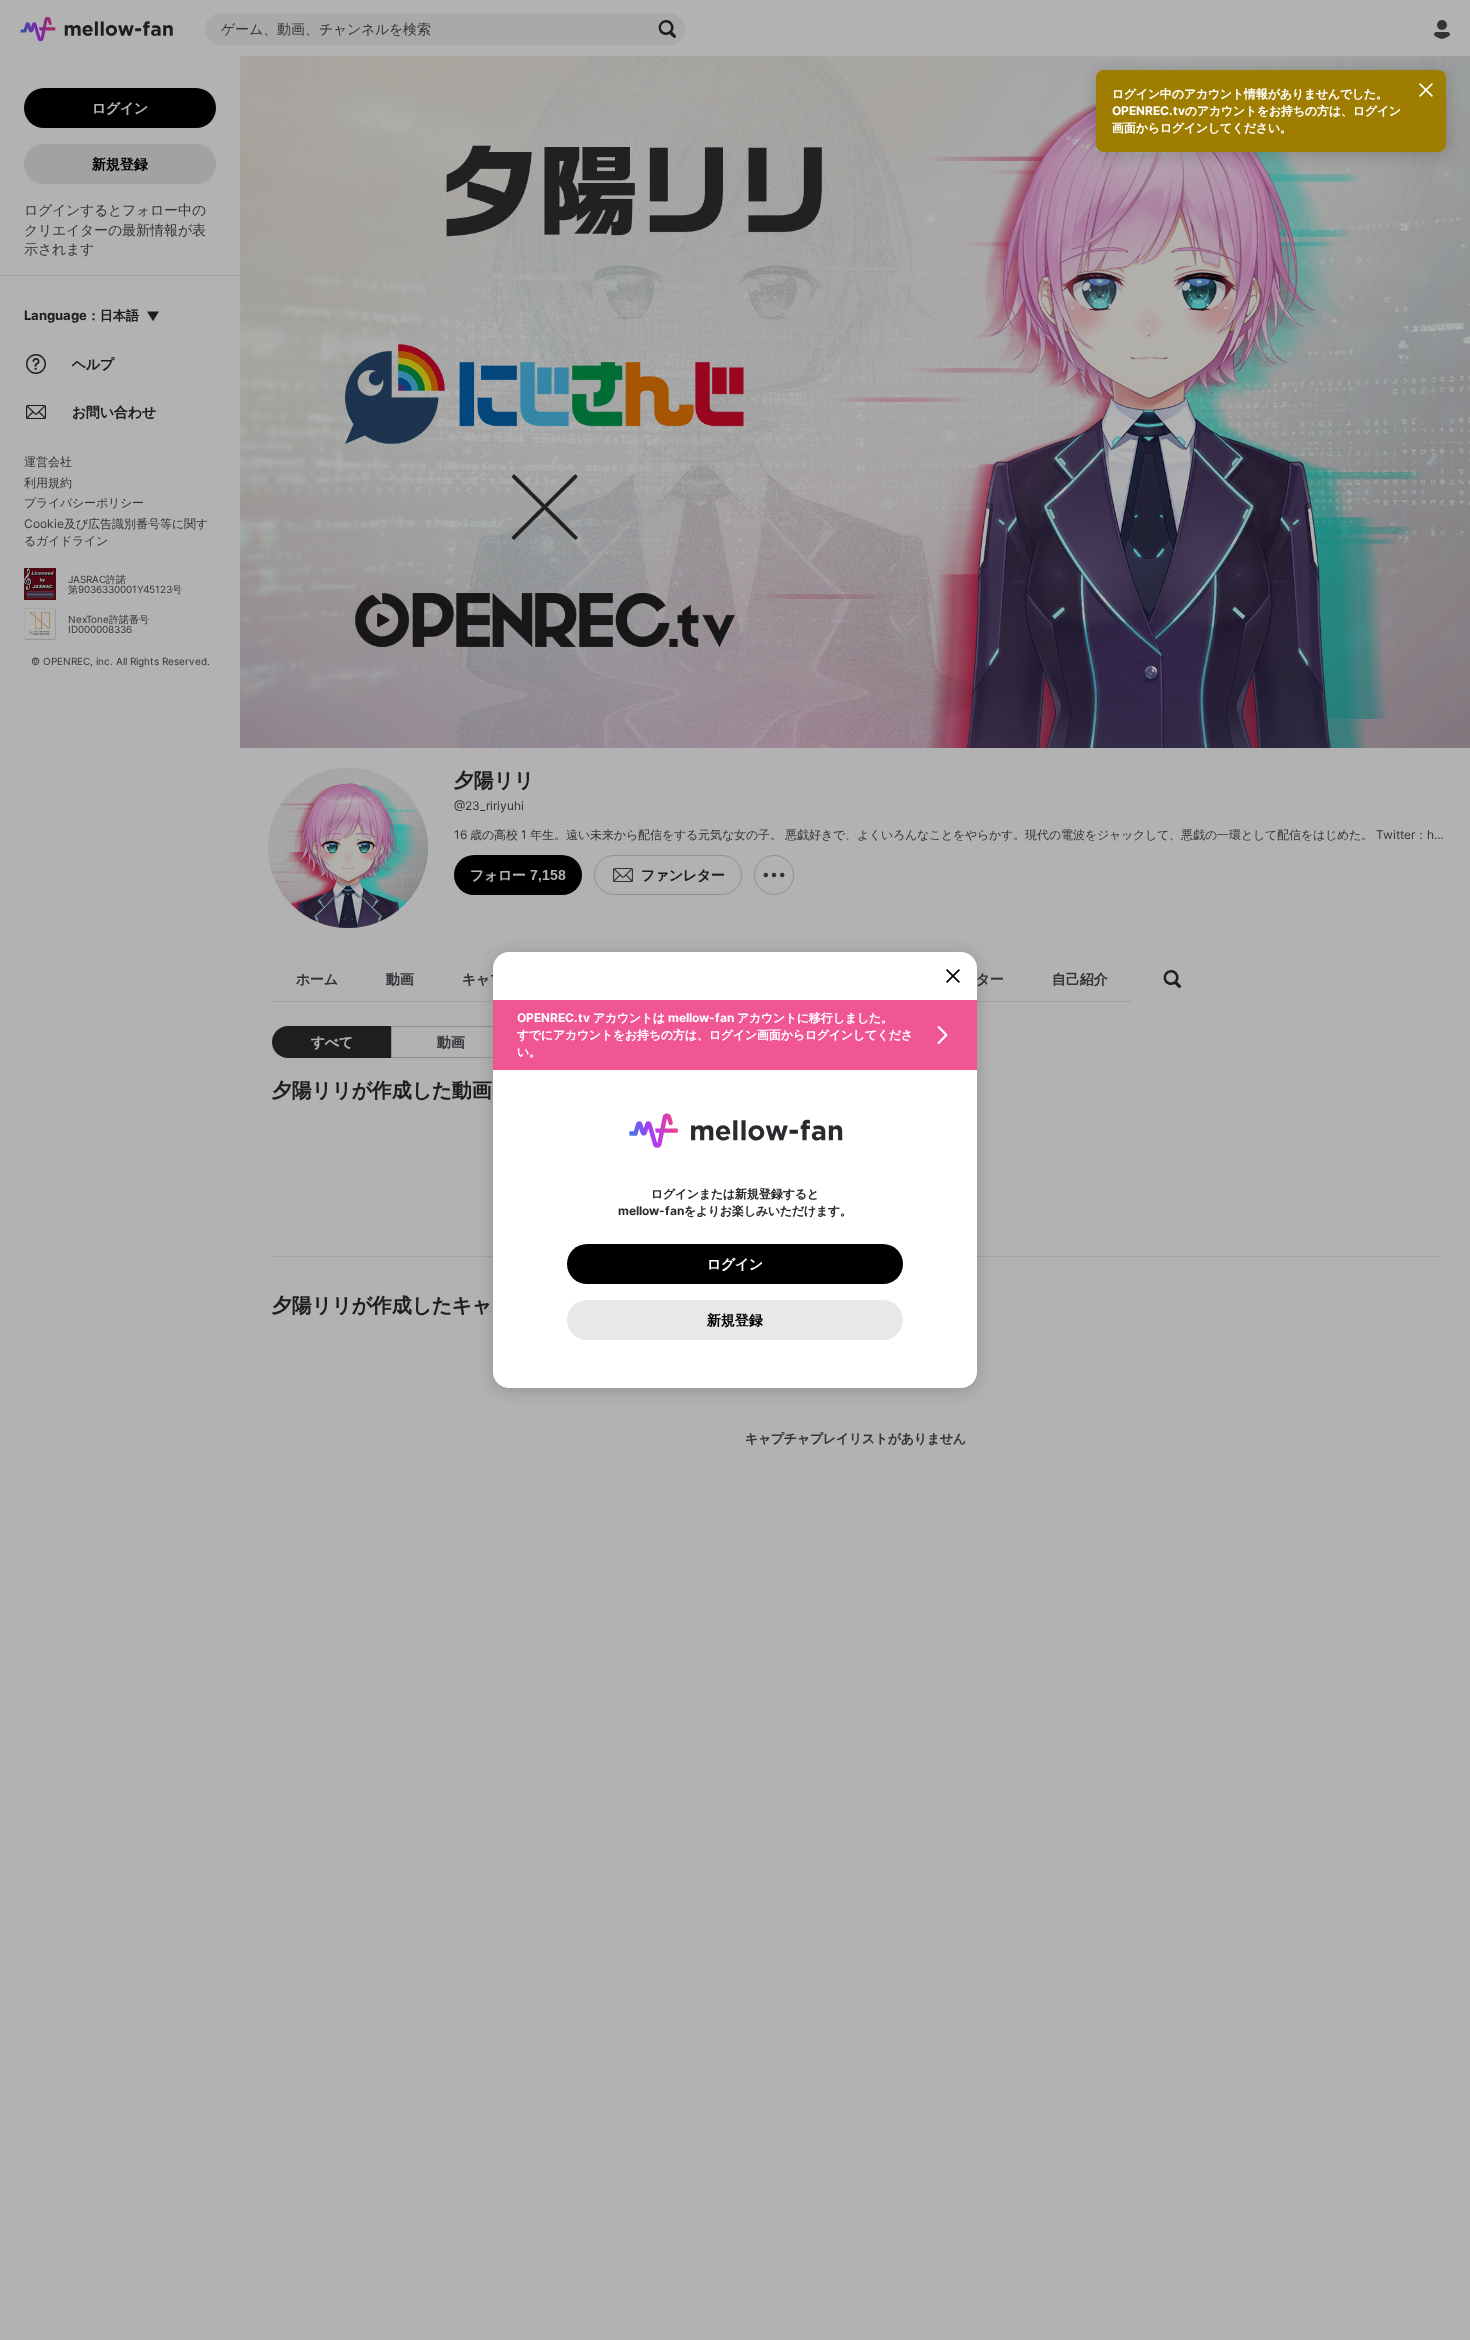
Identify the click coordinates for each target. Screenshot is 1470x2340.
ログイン (735, 1264)
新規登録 (735, 1320)
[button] (735, 1035)
